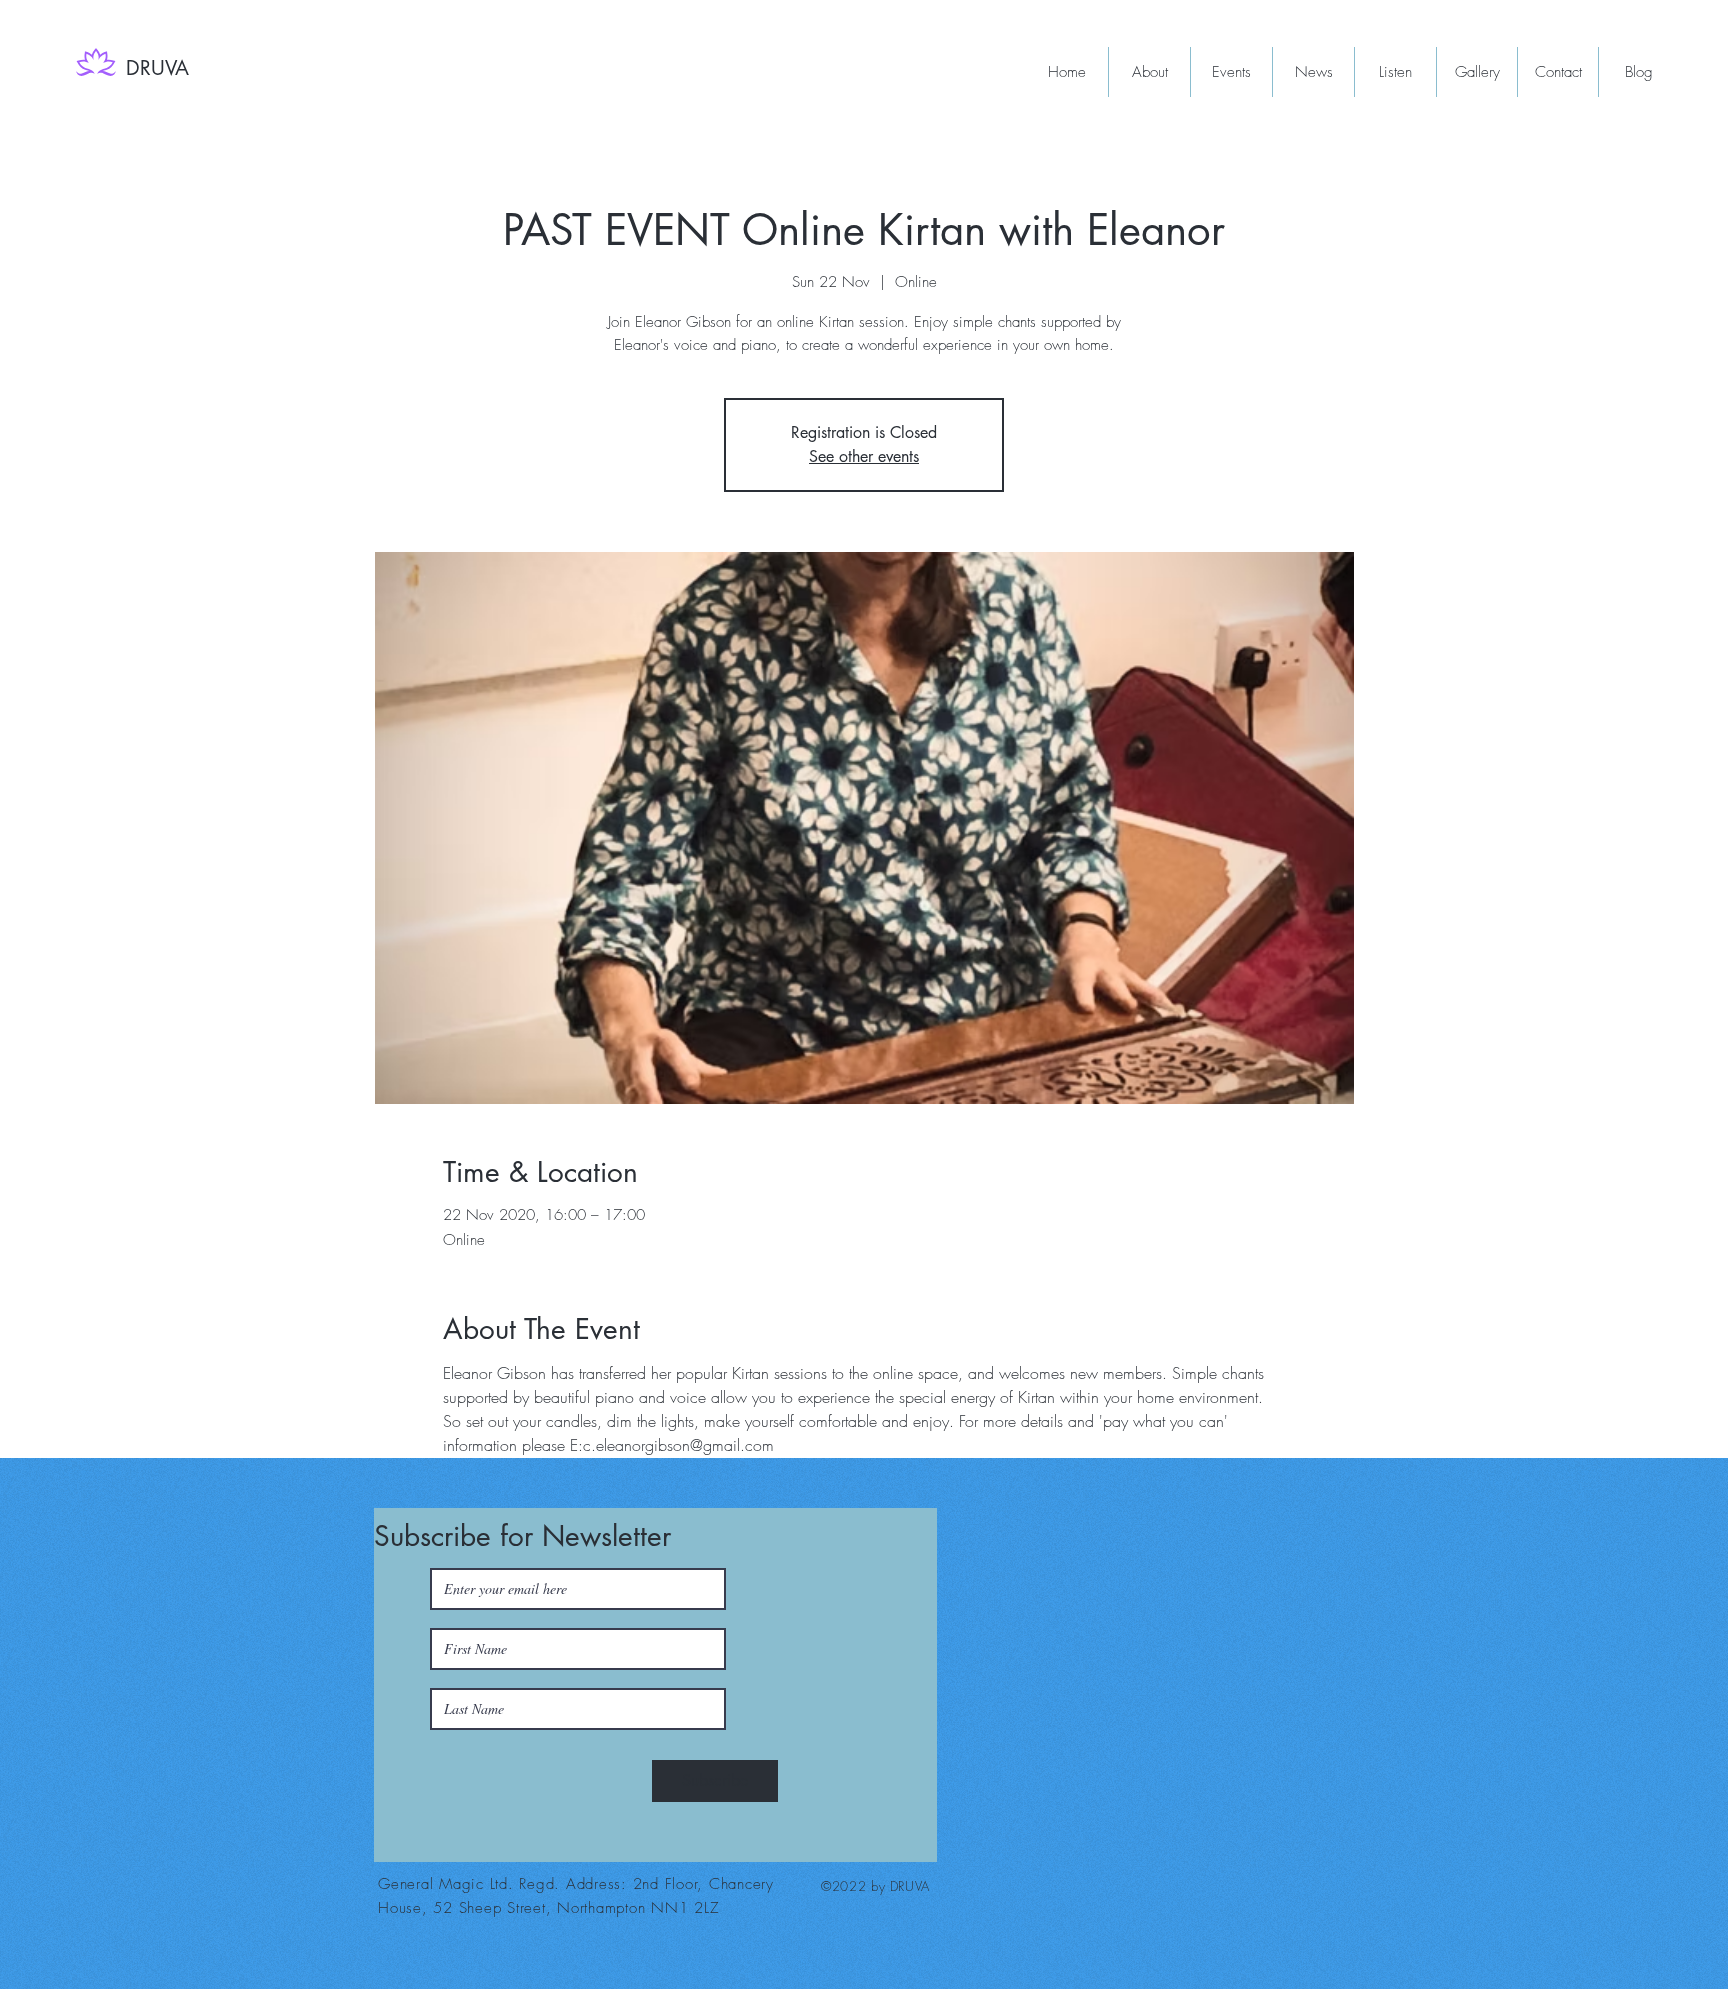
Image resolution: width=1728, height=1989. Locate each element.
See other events (864, 456)
